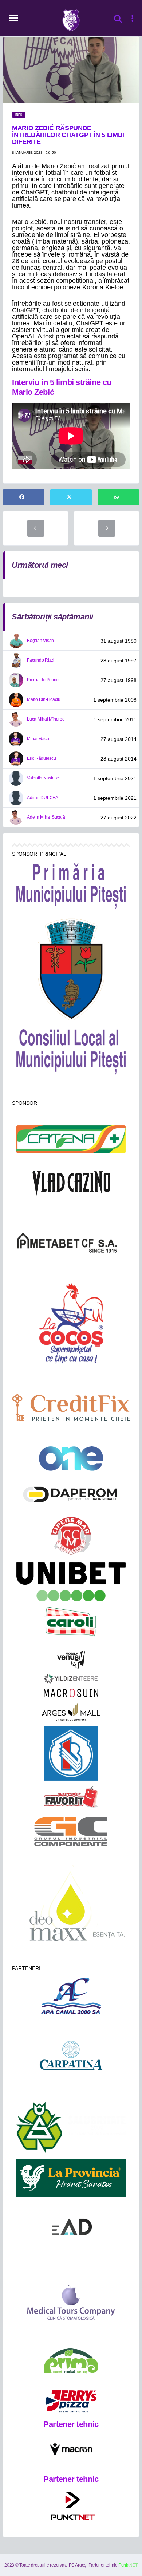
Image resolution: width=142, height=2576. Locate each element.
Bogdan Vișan (40, 641)
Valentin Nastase (43, 778)
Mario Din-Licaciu (44, 699)
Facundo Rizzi (41, 660)
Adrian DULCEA (43, 798)
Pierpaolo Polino (43, 680)
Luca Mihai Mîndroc (46, 719)
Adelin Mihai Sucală (46, 817)
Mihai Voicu (38, 739)
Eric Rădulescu (42, 758)
